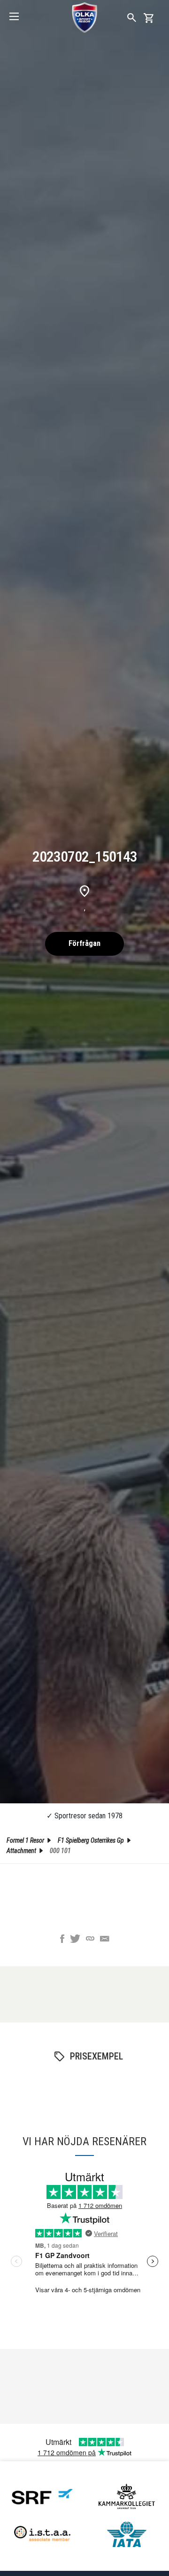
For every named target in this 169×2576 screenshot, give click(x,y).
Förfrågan (84, 943)
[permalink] (90, 1940)
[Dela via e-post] (105, 1940)
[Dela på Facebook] (62, 1940)
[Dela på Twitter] (75, 1940)
